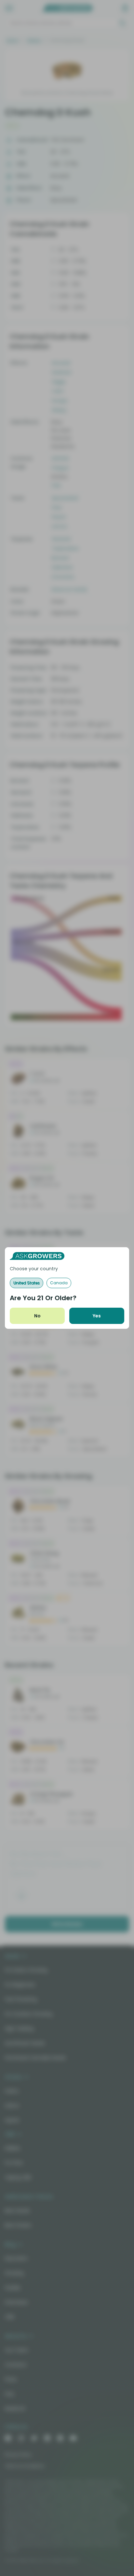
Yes (97, 1316)
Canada (59, 1283)
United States (27, 1283)
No (37, 1316)
